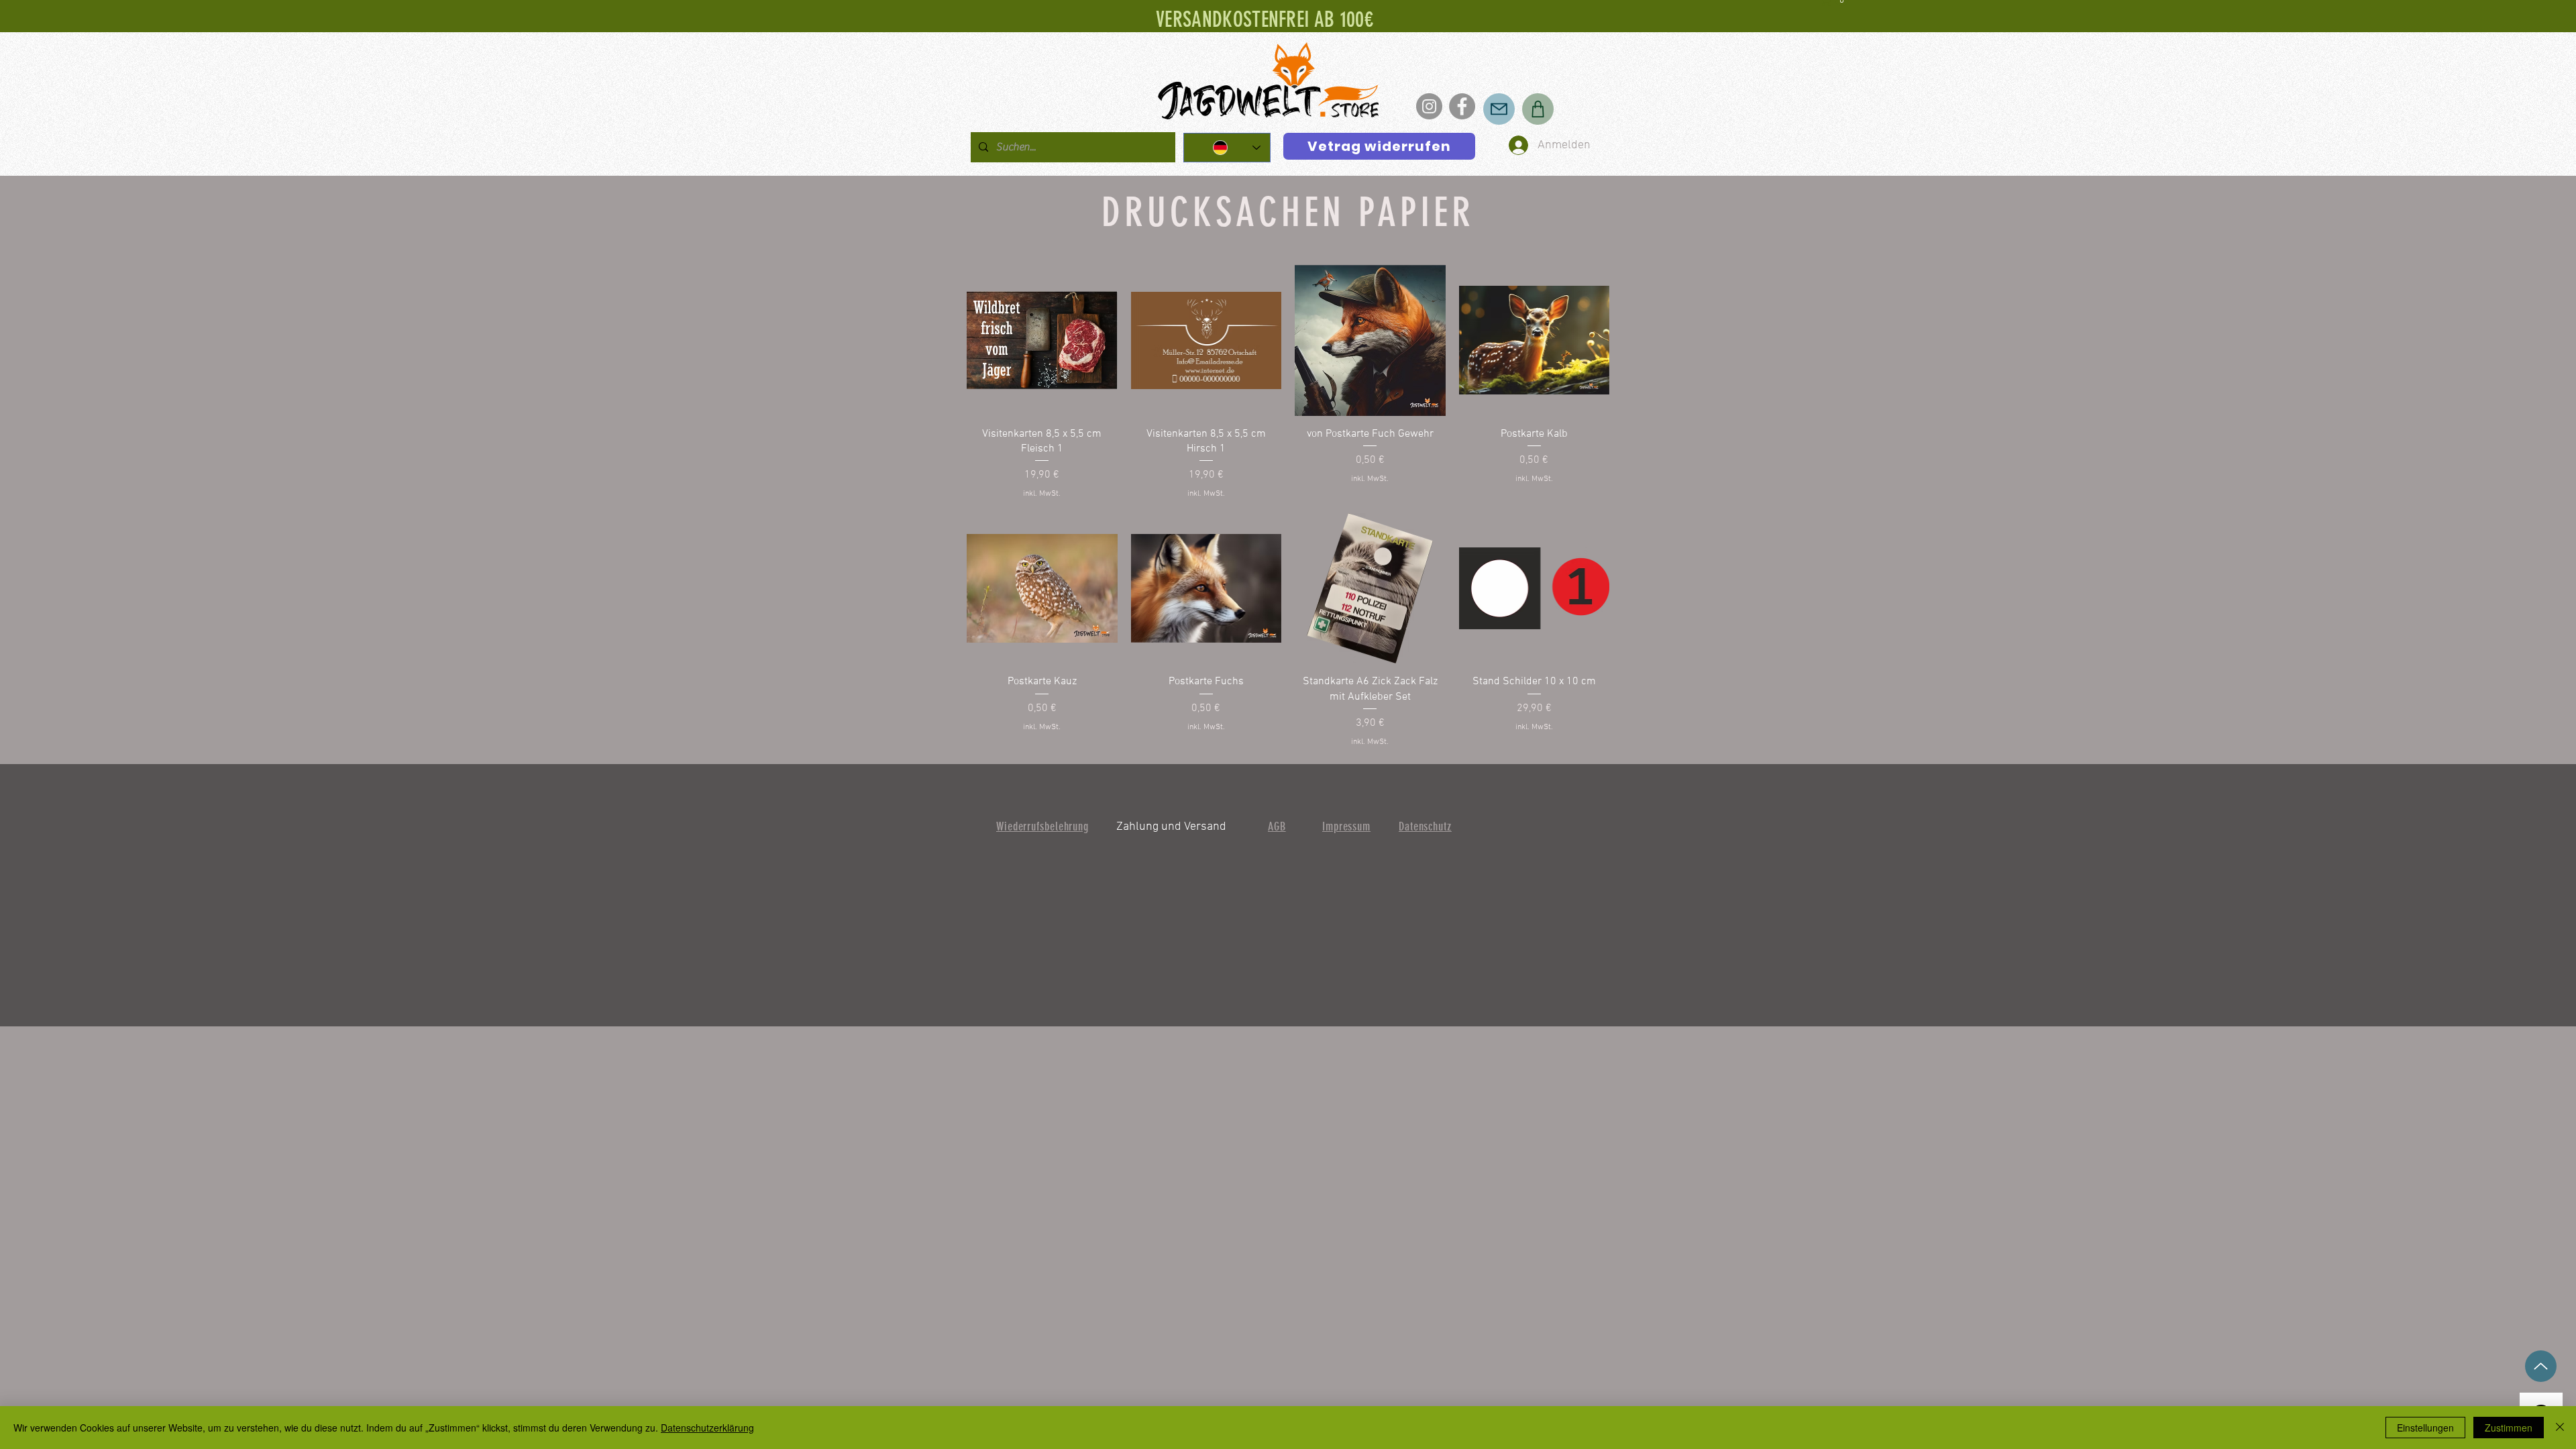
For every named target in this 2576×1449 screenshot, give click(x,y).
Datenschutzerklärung (707, 1428)
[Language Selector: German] (1227, 148)
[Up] (2541, 1366)
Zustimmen (2509, 1428)
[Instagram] (1429, 106)
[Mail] (1499, 109)
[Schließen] (2560, 1428)
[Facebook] (1462, 106)
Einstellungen (2425, 1428)
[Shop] (1538, 109)
